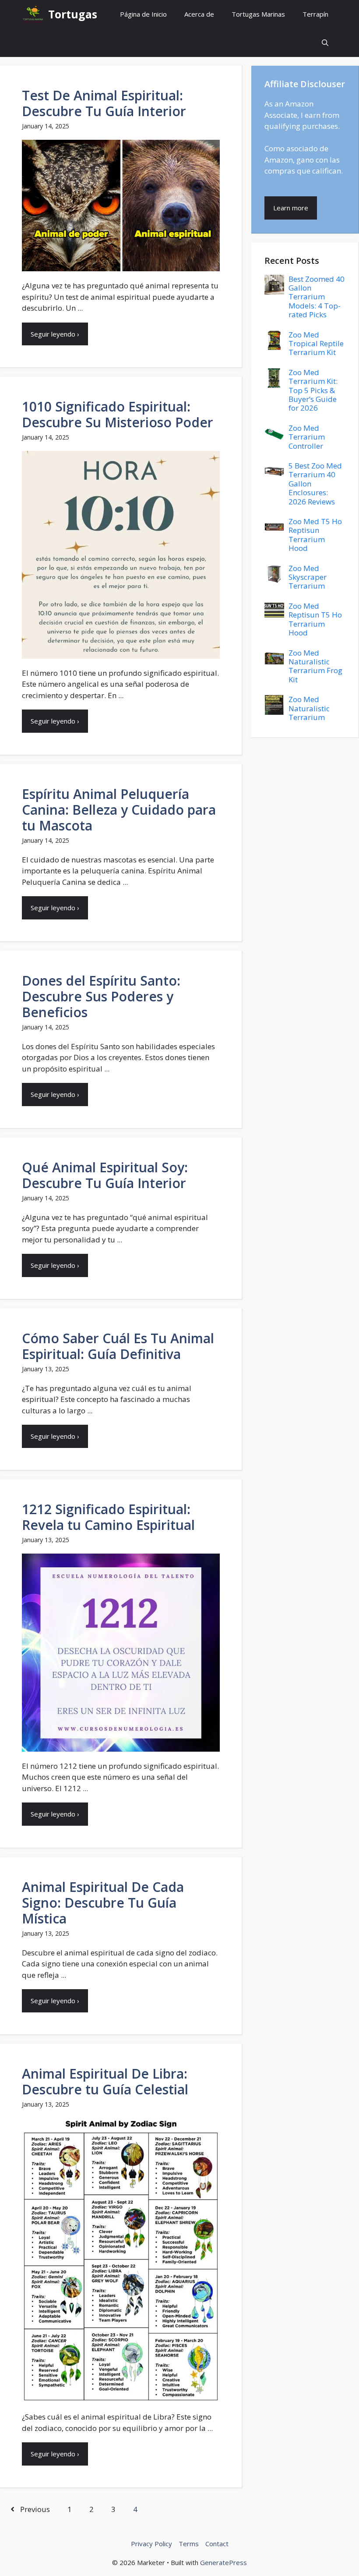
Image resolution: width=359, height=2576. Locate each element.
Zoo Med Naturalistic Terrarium (309, 708)
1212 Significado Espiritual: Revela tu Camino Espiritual (108, 1517)
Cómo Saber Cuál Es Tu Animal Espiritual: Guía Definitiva (118, 1346)
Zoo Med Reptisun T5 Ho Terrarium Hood (315, 619)
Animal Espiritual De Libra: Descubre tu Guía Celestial (105, 2081)
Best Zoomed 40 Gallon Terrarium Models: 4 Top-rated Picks (317, 297)
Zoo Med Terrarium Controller (307, 437)
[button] (325, 43)
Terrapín (315, 14)
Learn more (291, 208)
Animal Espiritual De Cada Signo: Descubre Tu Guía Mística (103, 1903)
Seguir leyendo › (55, 334)
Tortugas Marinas (258, 14)
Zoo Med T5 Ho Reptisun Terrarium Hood (315, 535)
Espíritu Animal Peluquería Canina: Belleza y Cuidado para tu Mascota (119, 810)
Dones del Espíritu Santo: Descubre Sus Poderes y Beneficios (101, 996)
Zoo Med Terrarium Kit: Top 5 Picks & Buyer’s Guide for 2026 (313, 390)
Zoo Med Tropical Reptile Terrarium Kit (316, 344)
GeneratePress (223, 2562)
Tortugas (73, 14)
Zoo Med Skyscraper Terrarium (308, 577)
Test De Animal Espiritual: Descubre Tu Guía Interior (104, 103)
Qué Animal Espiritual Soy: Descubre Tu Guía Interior (105, 1175)
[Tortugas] (33, 14)
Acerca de (199, 14)
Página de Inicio (143, 14)
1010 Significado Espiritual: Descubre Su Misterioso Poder (118, 414)
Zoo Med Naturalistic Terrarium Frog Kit (315, 666)
